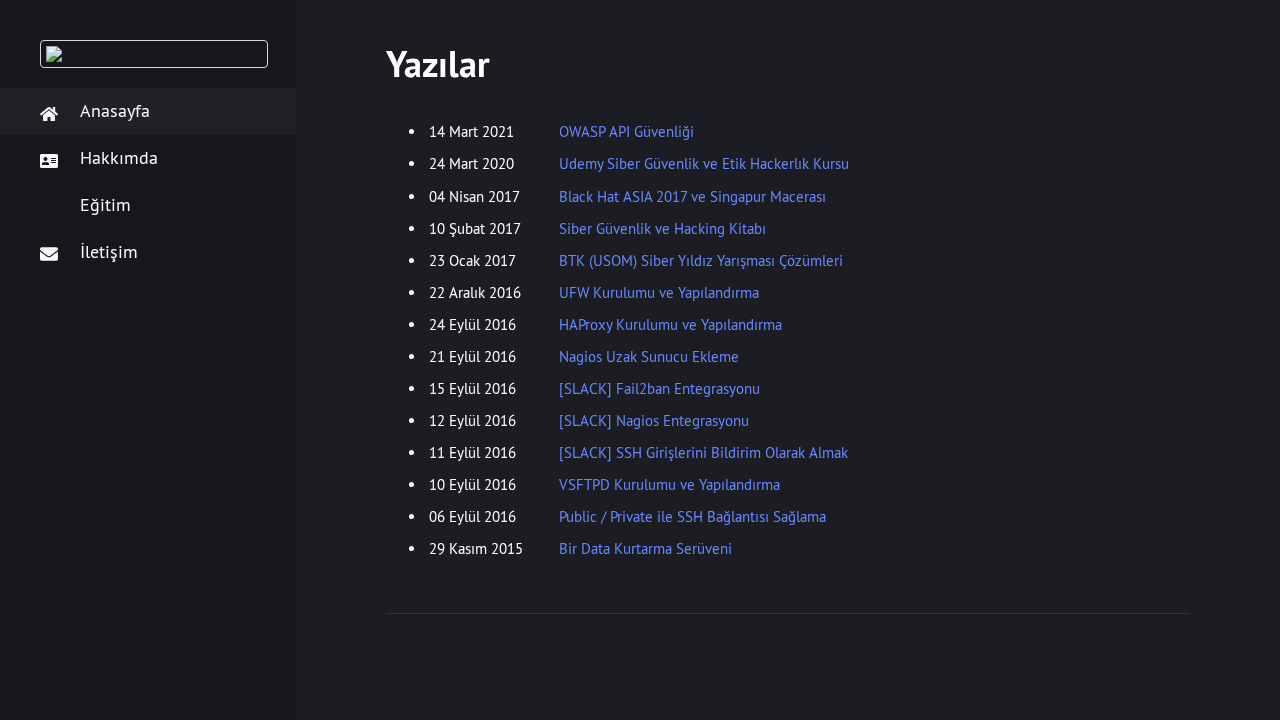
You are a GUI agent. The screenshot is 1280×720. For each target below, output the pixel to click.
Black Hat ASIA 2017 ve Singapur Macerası (692, 196)
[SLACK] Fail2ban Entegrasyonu (659, 388)
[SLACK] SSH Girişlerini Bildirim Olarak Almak (703, 452)
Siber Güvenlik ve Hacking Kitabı (662, 228)
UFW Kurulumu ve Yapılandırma (659, 292)
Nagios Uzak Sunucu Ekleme (649, 356)
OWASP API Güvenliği (626, 131)
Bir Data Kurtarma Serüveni (645, 548)
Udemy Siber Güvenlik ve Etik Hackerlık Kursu (704, 163)
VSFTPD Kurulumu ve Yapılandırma (669, 484)
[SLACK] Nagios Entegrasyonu (654, 420)
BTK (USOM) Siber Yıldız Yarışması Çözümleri (701, 260)
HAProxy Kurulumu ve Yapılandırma (670, 324)
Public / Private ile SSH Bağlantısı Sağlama (692, 516)
